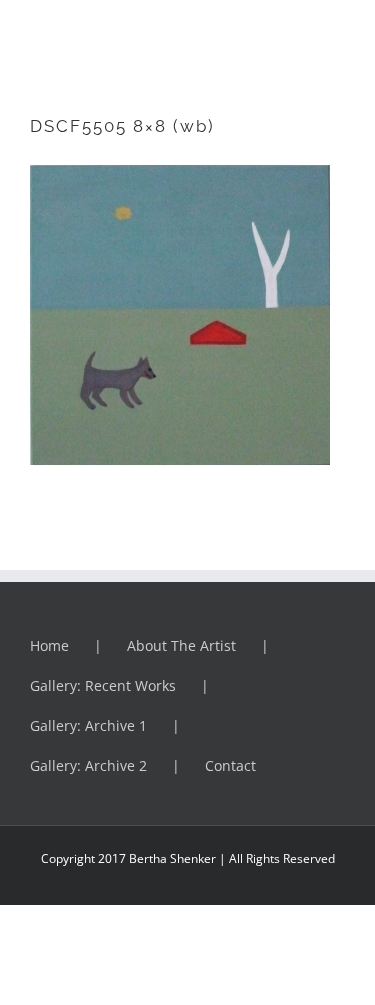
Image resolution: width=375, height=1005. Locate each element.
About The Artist (181, 645)
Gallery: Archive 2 (88, 765)
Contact (230, 765)
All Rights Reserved (280, 858)
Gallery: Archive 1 (88, 725)
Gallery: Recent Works (103, 685)
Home (49, 645)
